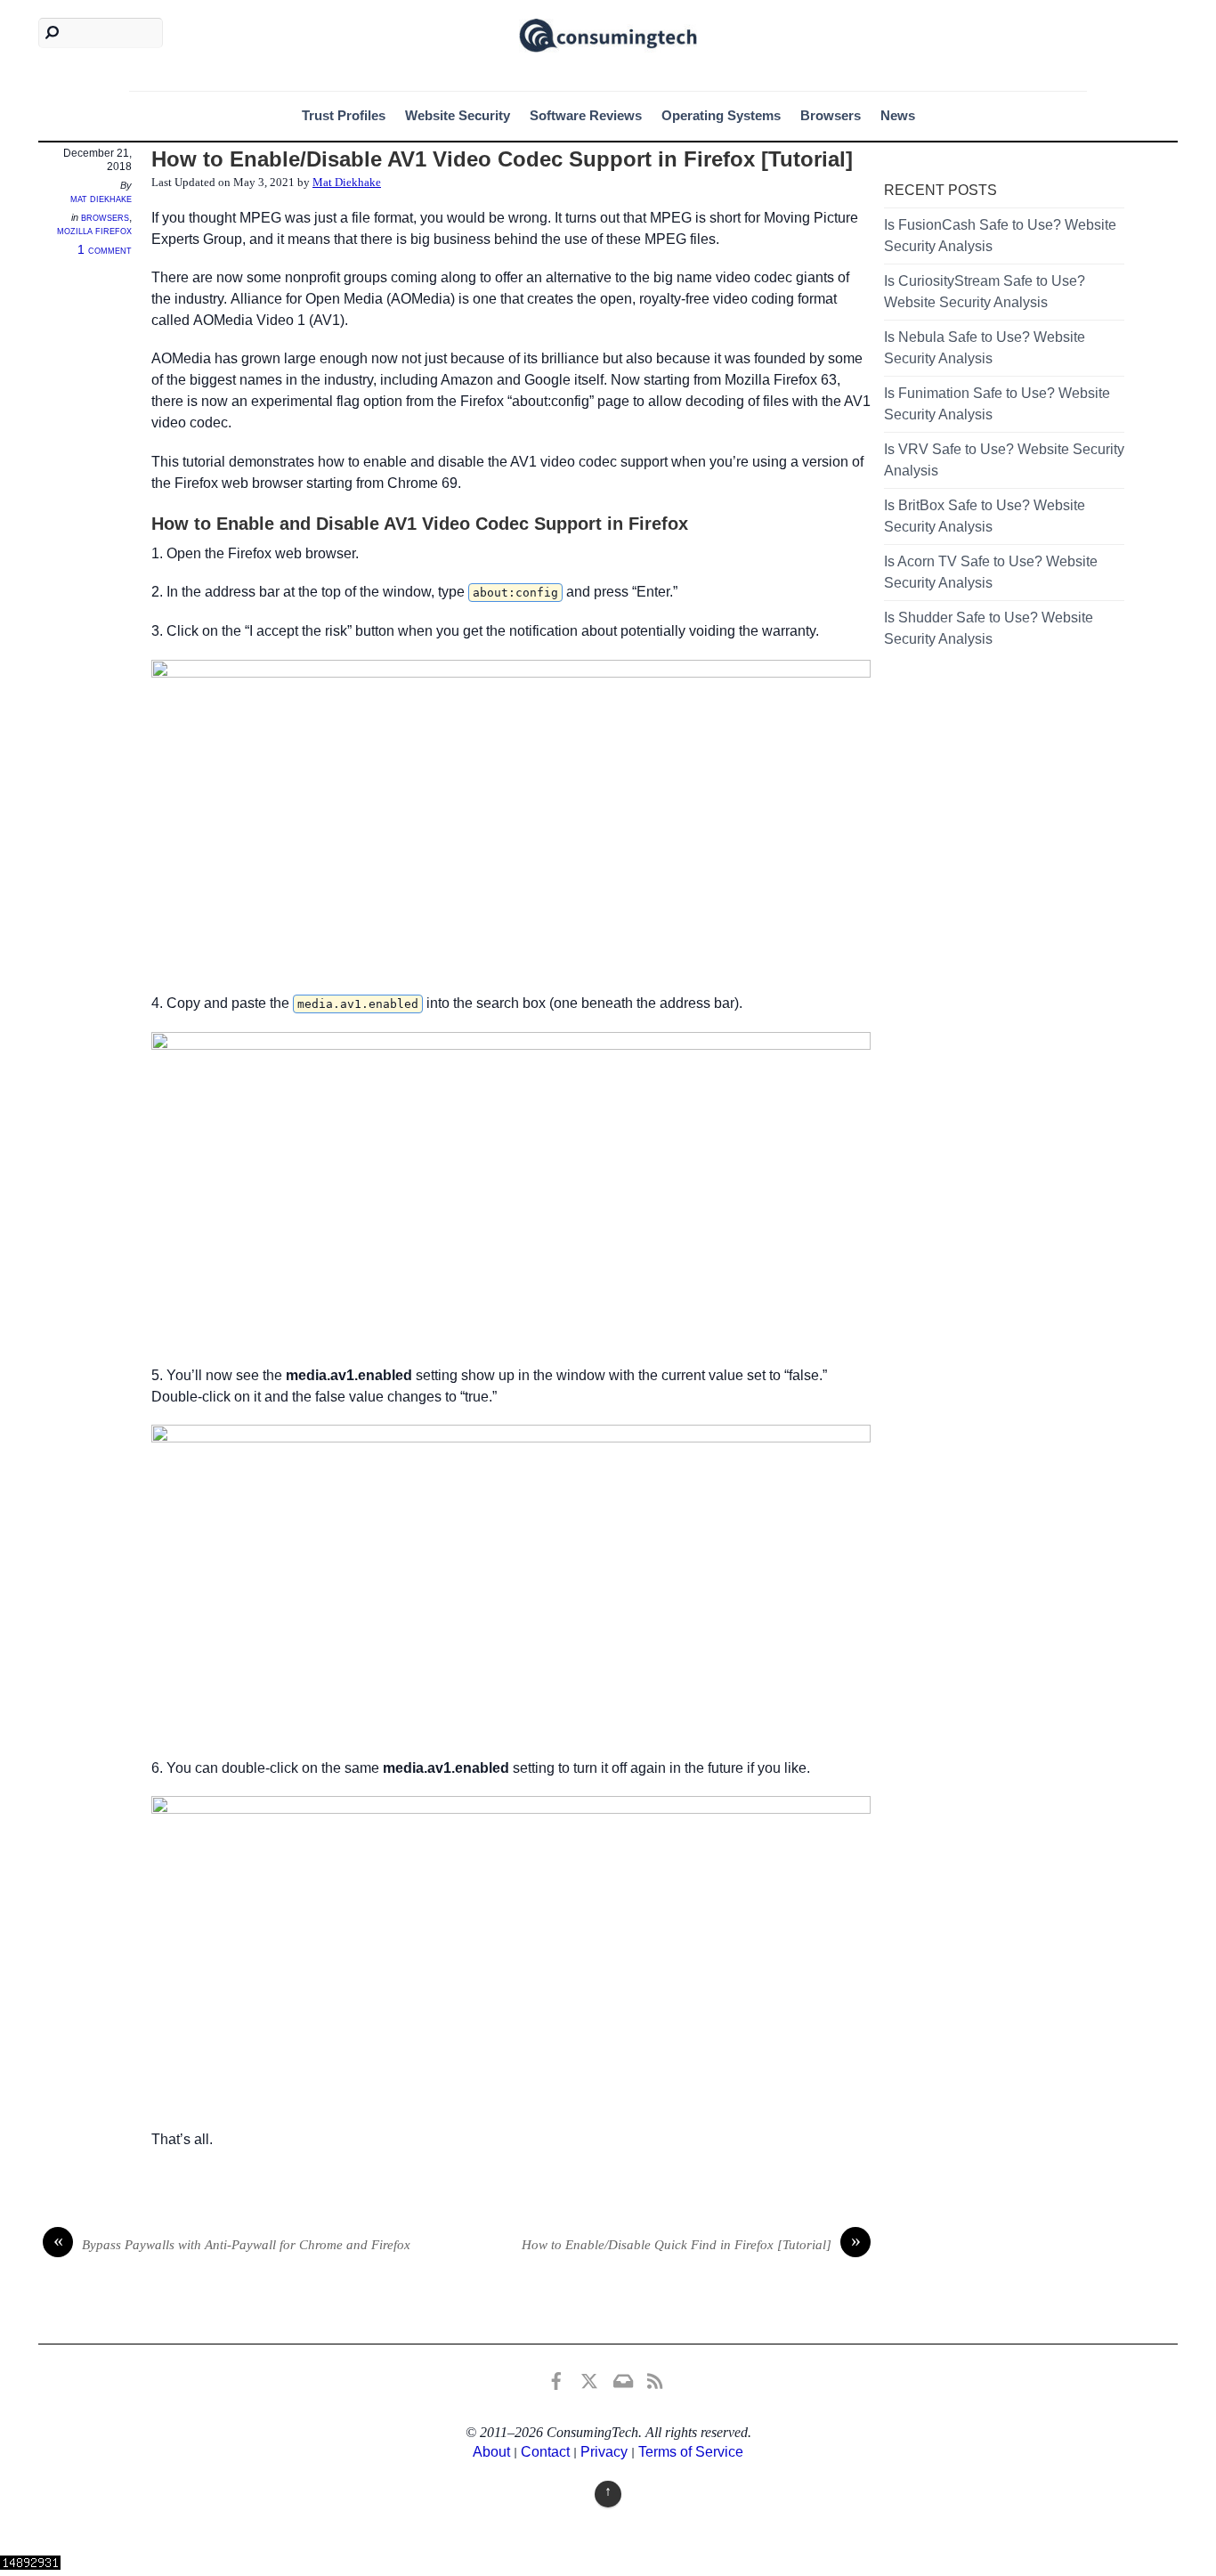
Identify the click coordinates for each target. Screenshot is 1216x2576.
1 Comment (105, 250)
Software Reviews (586, 115)
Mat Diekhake (101, 199)
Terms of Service (691, 2452)
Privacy (604, 2452)
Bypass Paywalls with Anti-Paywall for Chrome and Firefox (232, 2243)
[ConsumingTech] (608, 33)
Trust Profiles (344, 115)
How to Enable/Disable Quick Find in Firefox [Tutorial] (691, 2243)
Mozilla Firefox (94, 231)
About (491, 2452)
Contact (545, 2452)
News (898, 115)
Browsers (831, 115)
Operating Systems (721, 115)
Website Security (458, 115)
